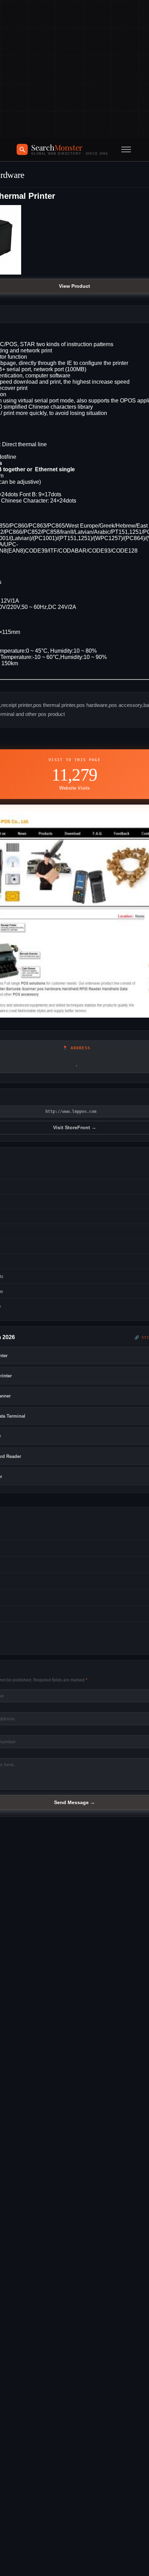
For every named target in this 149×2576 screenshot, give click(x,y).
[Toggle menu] (126, 149)
